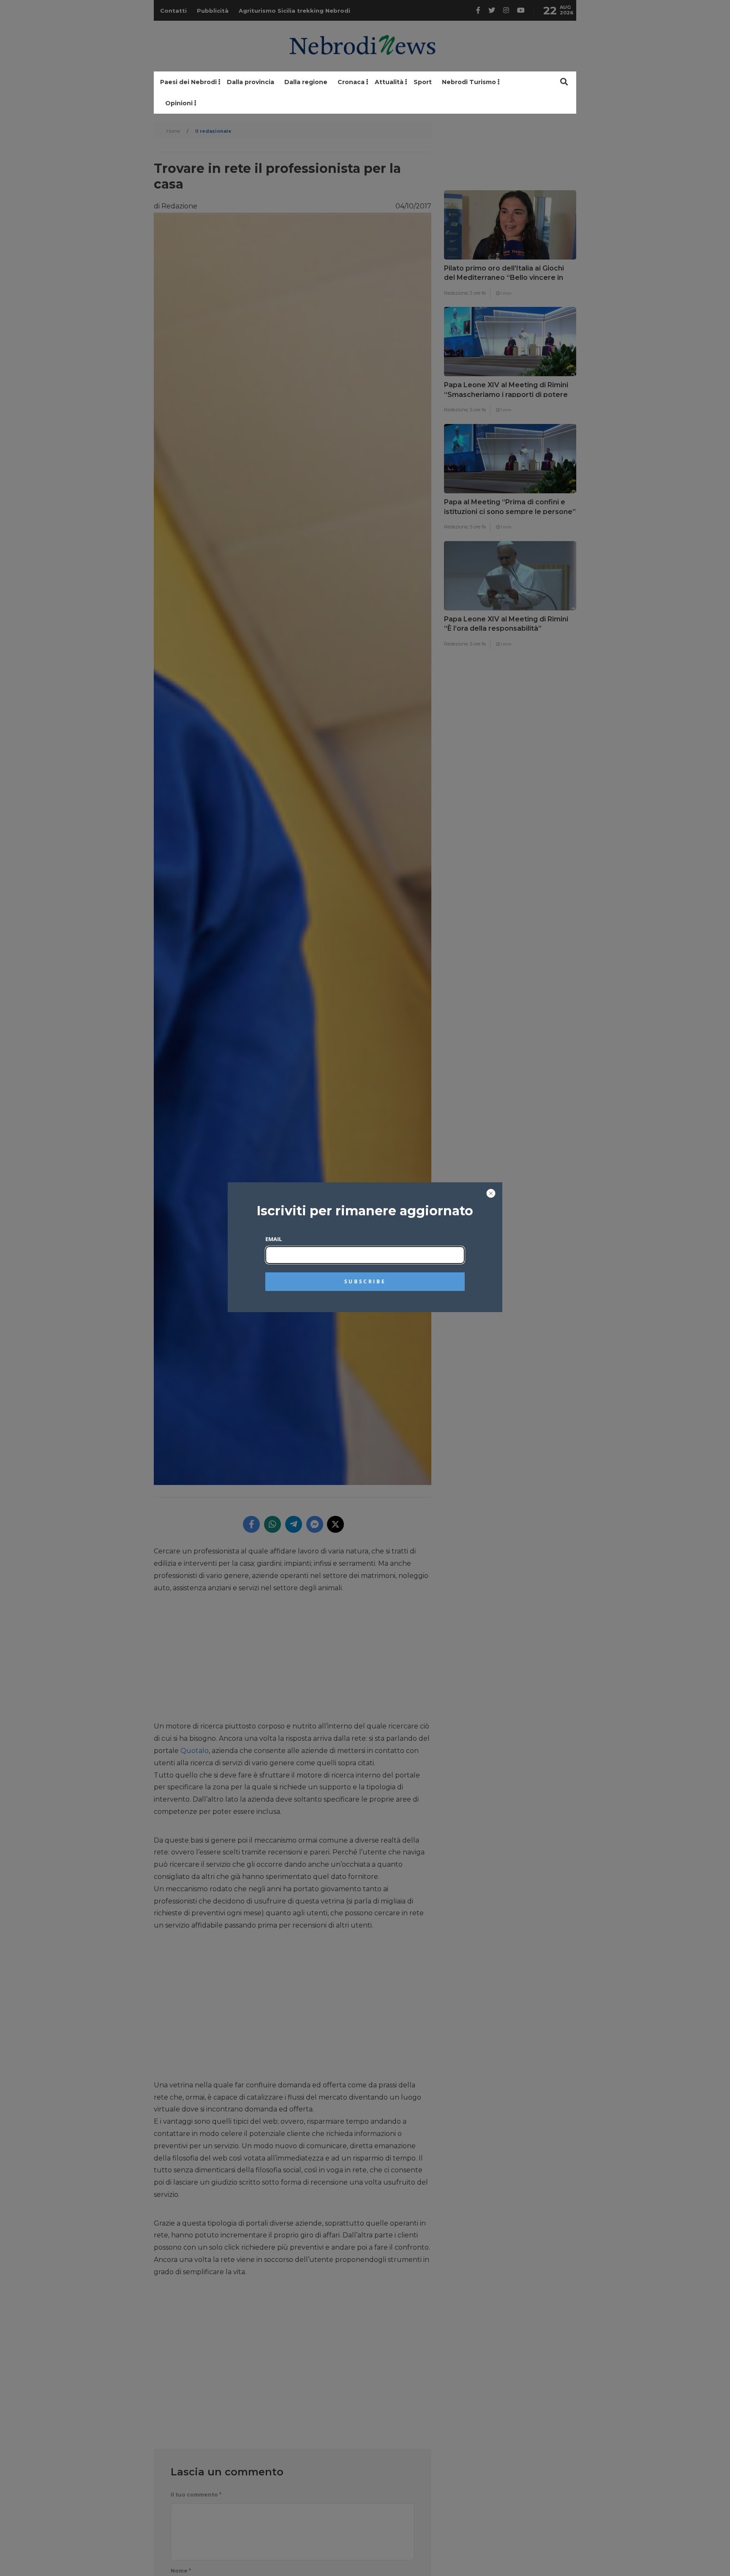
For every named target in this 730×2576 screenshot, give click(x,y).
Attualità (389, 82)
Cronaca (351, 82)
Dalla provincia (251, 82)
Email (274, 1239)
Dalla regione (306, 82)
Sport (423, 82)
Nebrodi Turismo (469, 82)
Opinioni (179, 103)
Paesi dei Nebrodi (188, 82)
